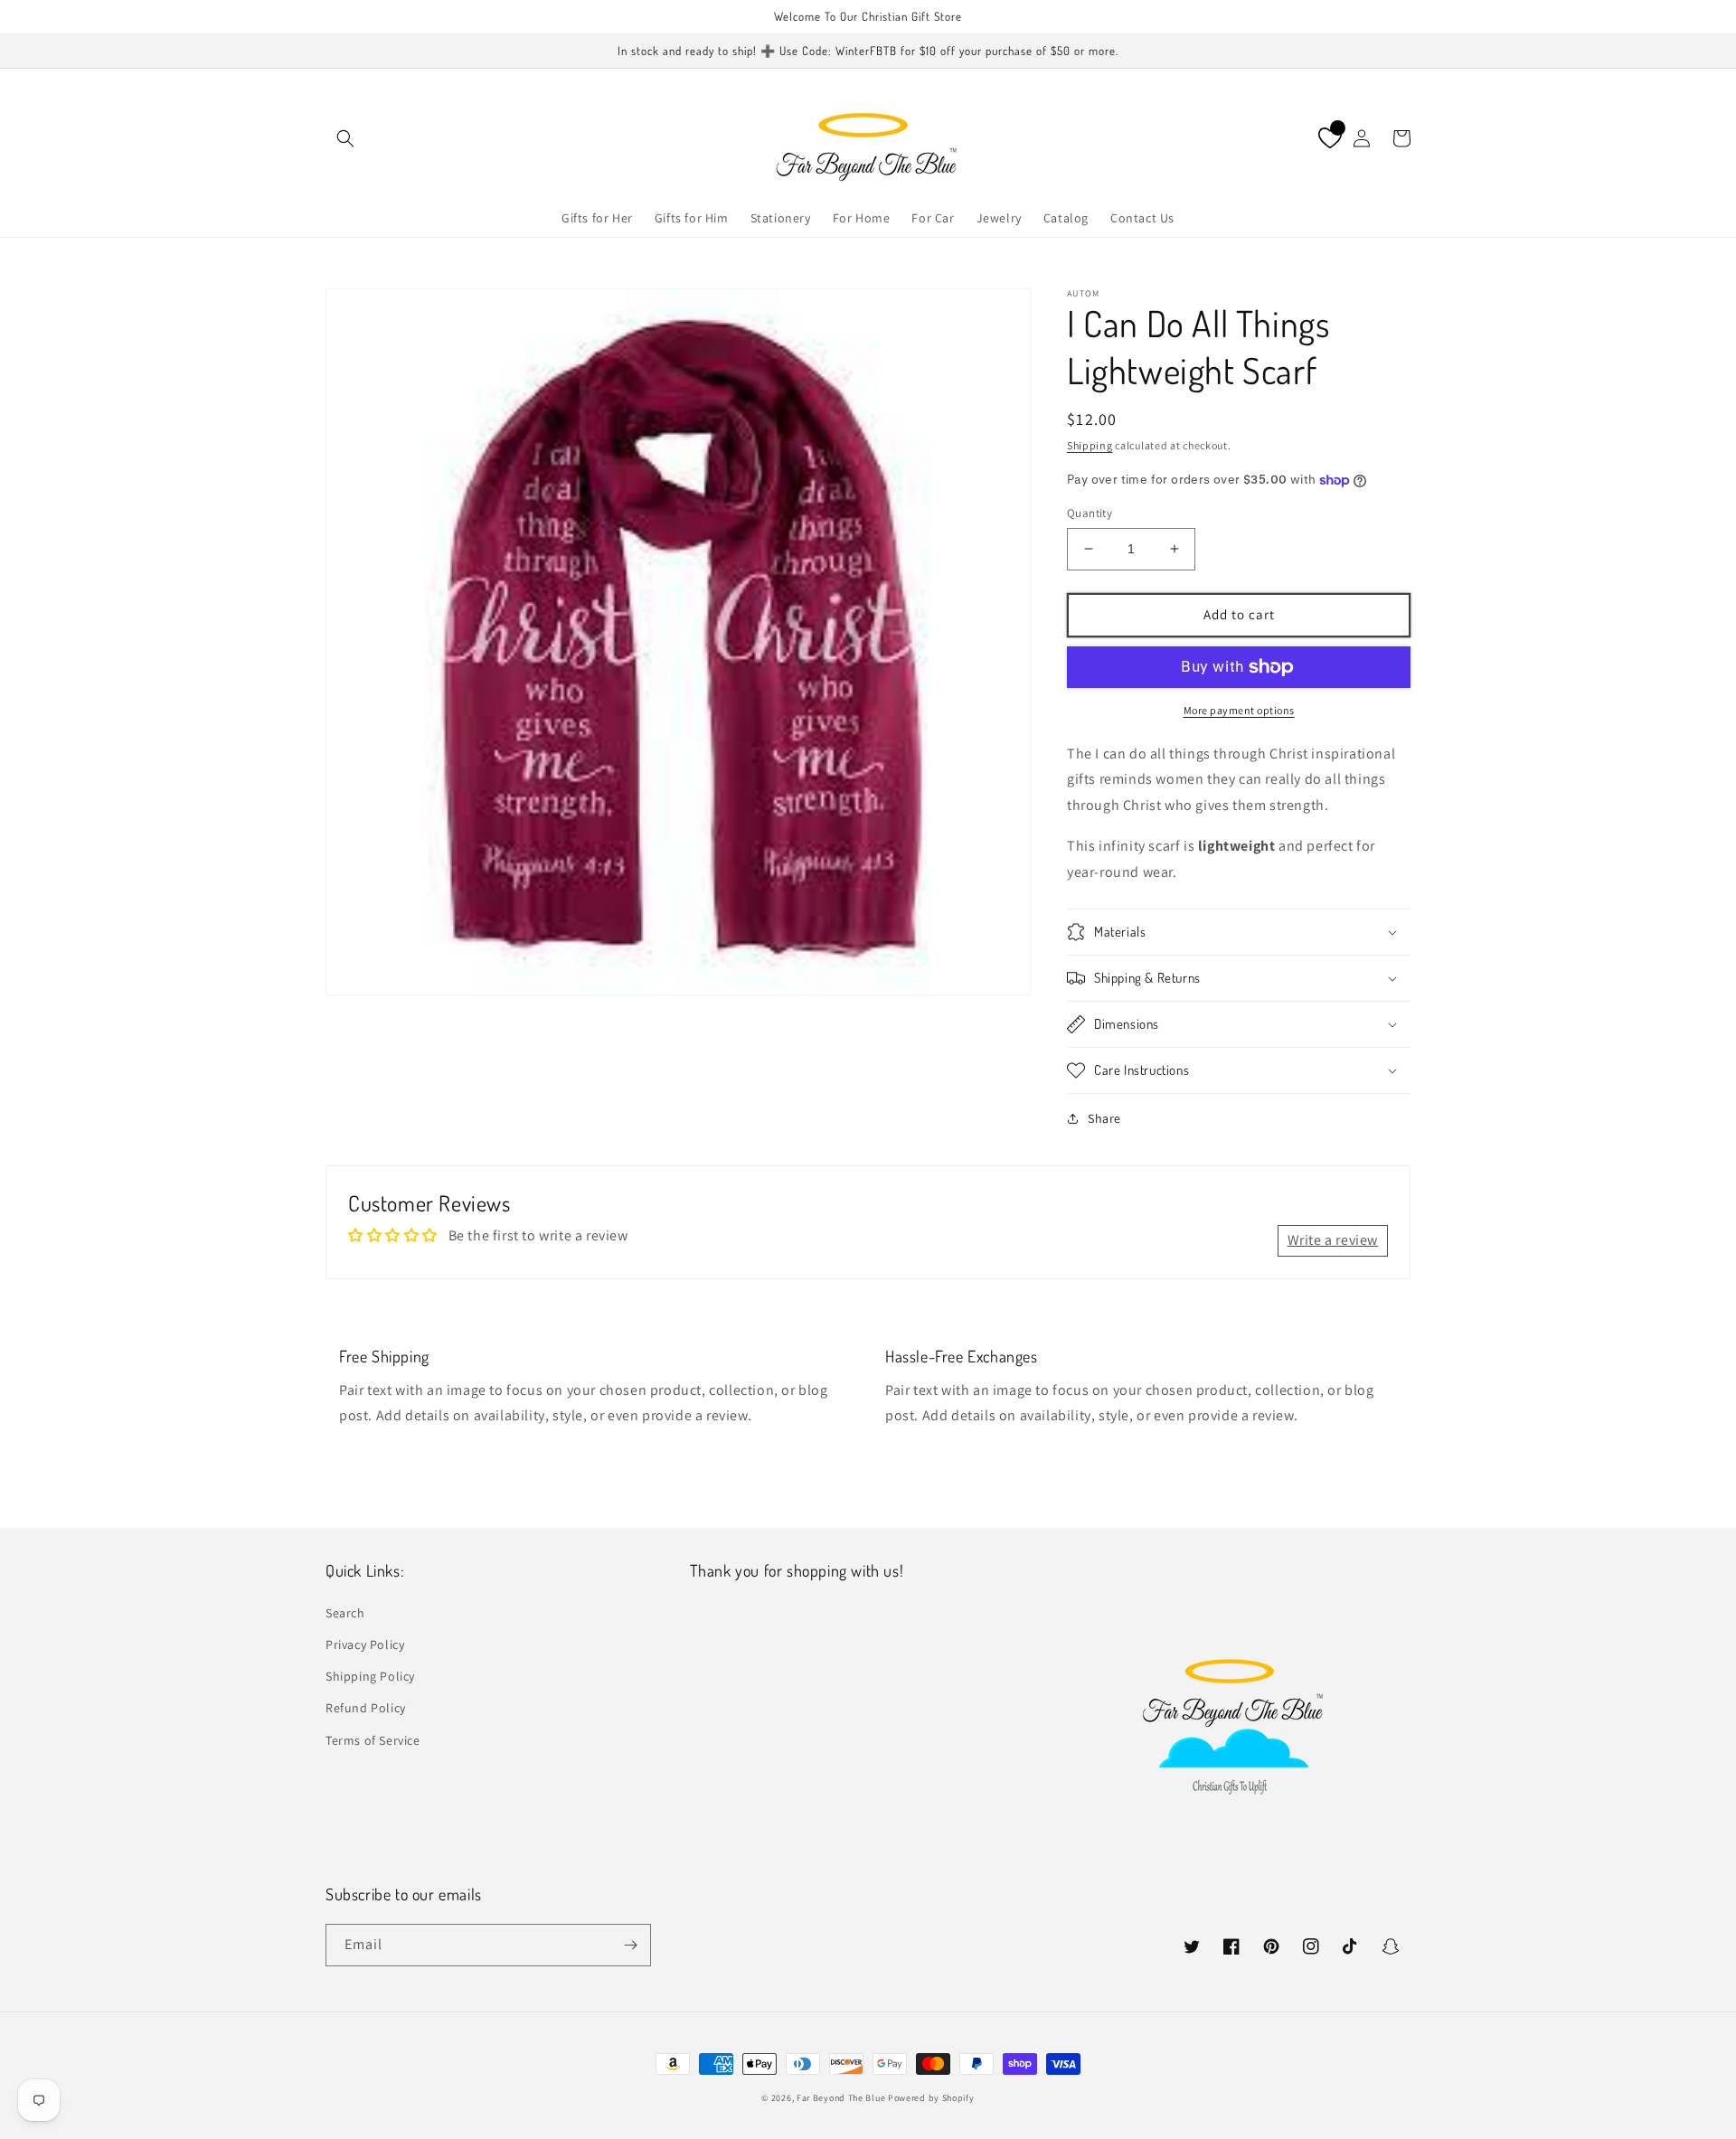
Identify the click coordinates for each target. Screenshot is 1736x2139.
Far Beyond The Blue (841, 2098)
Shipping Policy (370, 1676)
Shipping (1090, 445)
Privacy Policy (365, 1644)
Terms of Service (373, 1740)
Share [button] (1104, 1118)
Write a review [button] (1333, 1240)
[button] (345, 138)
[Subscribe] (630, 1945)
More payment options (1239, 710)
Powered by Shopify (931, 2098)
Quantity (1090, 513)
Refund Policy (366, 1708)
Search (345, 1613)
